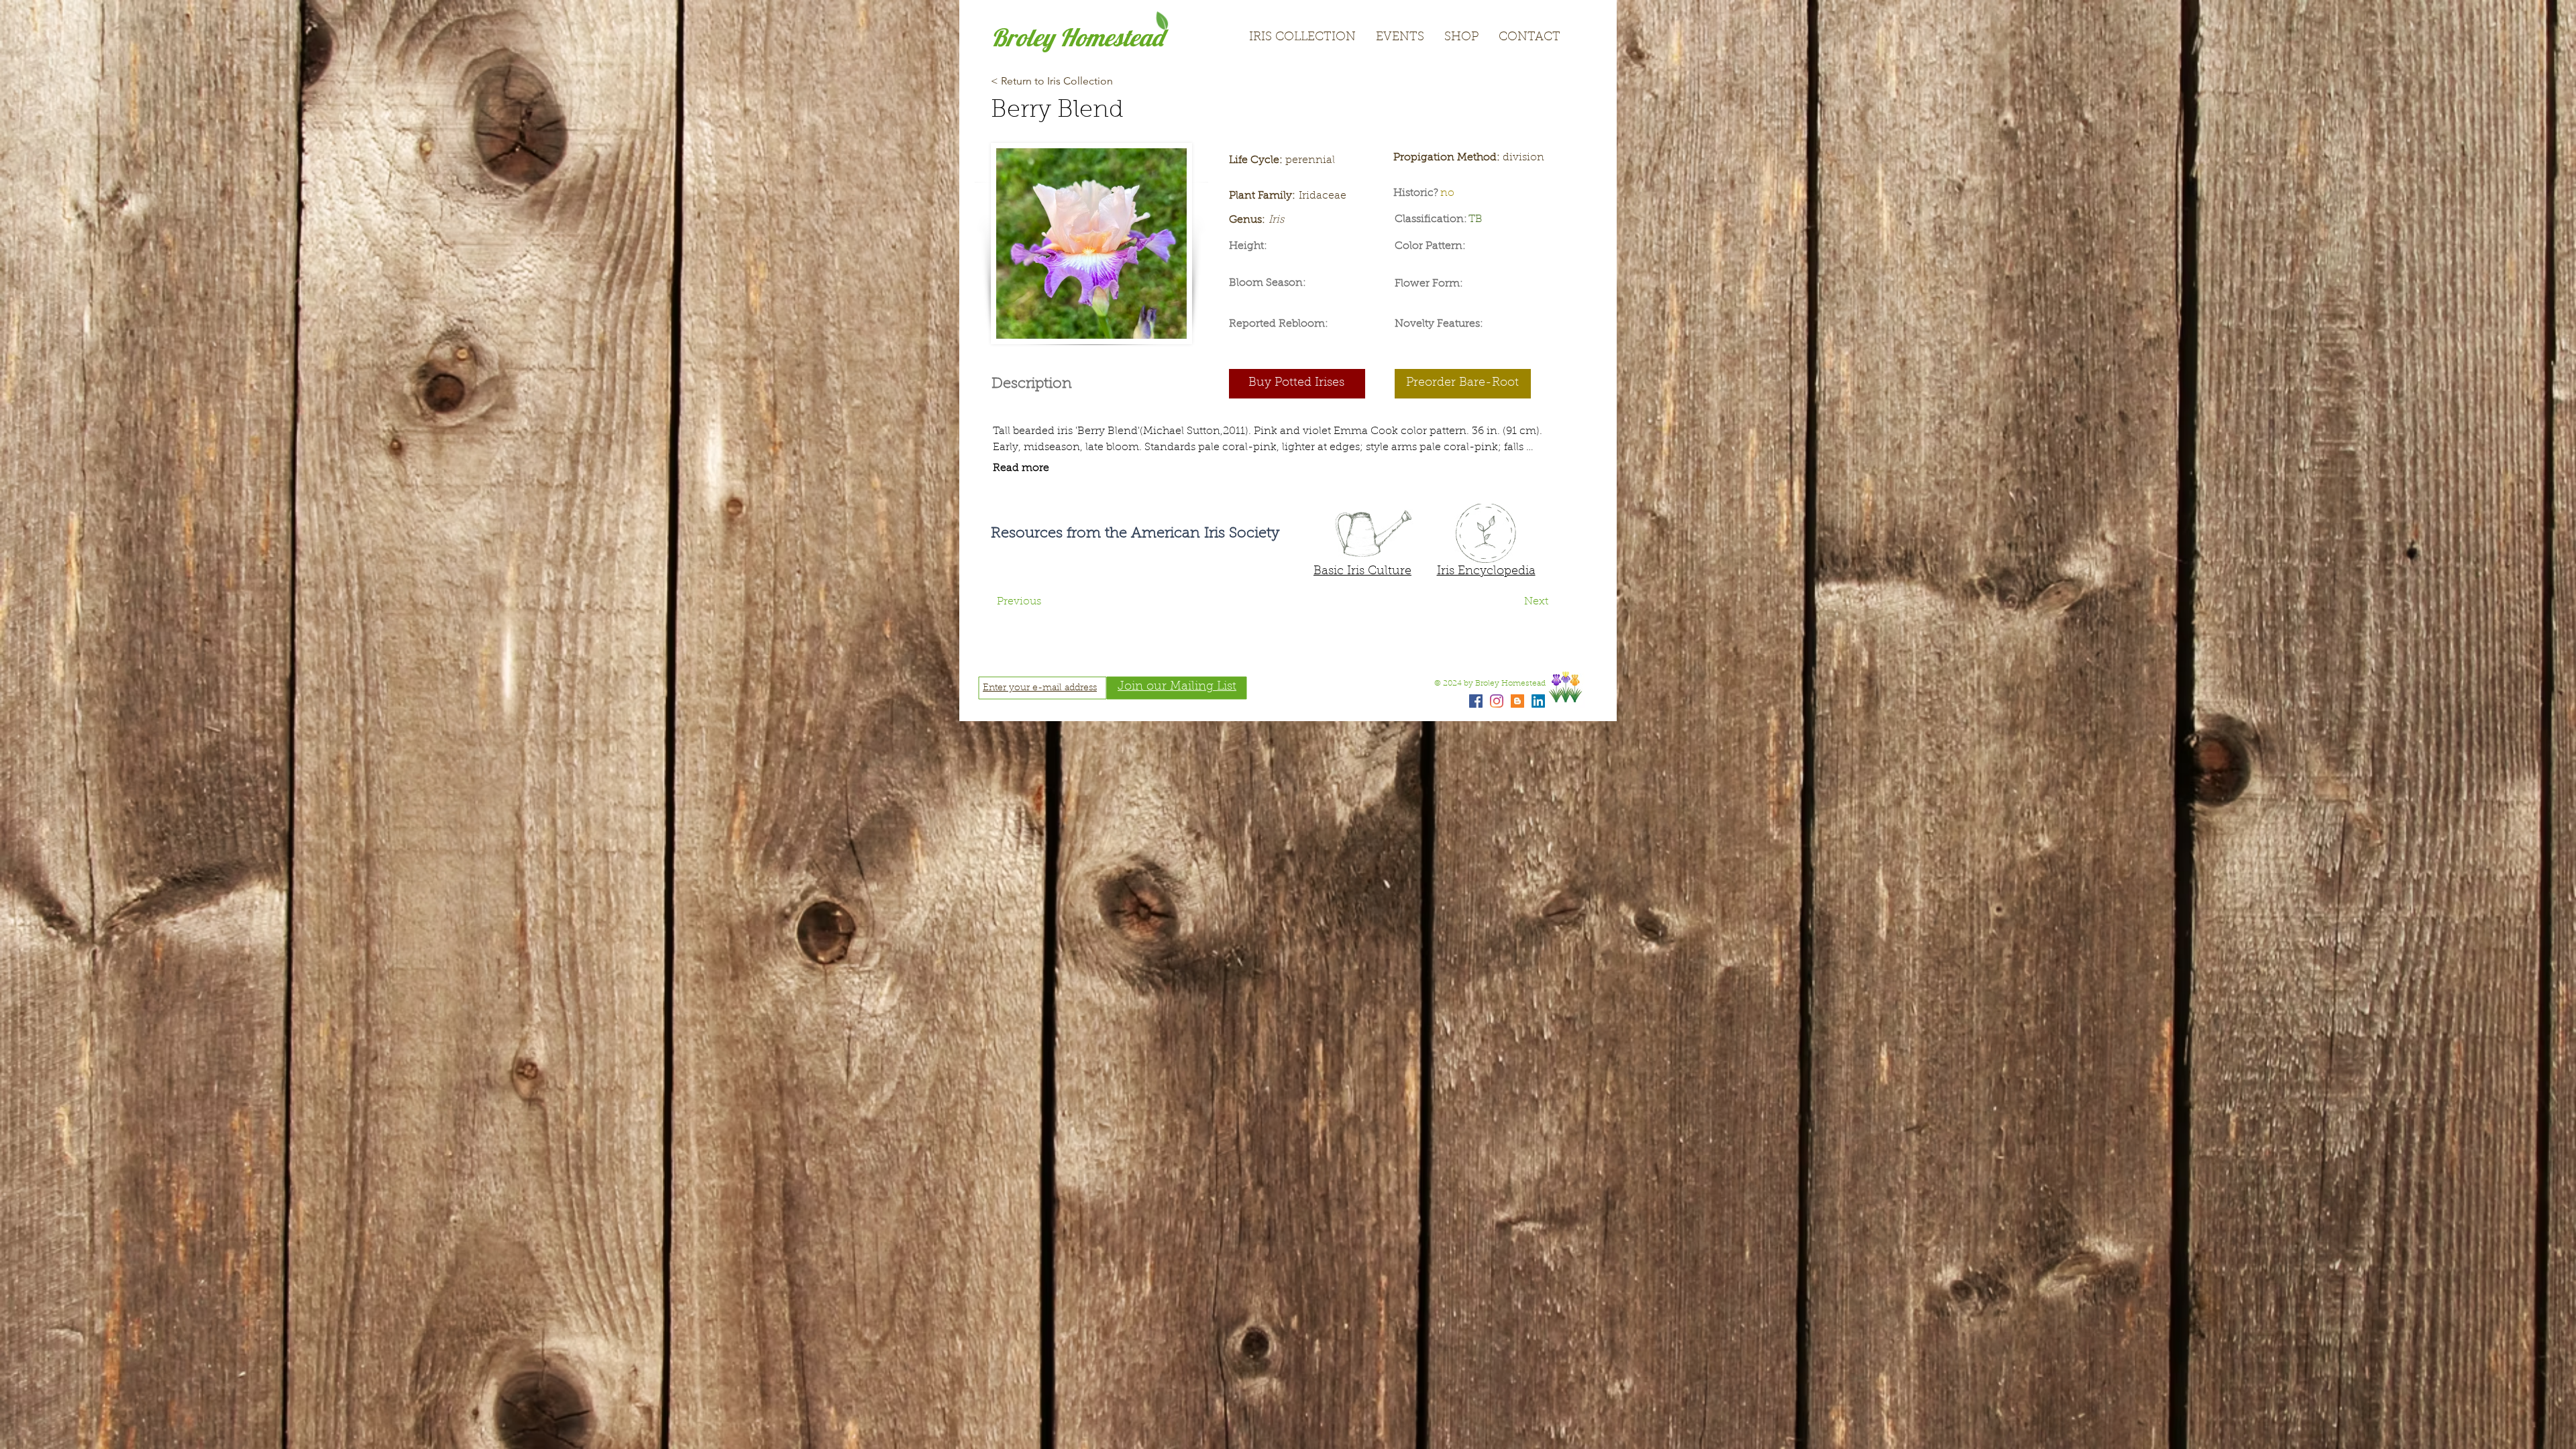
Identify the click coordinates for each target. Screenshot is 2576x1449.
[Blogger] (1517, 701)
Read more (1021, 468)
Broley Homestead (1077, 37)
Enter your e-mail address (1040, 688)
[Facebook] (1476, 701)
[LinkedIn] (1538, 701)
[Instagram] (1497, 701)
